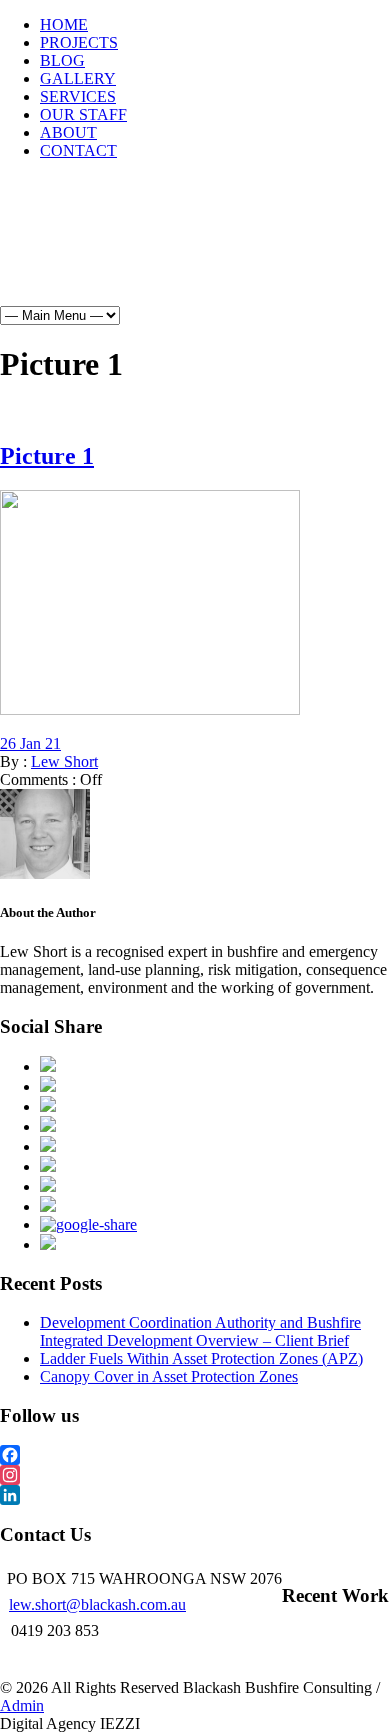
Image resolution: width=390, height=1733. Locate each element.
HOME (64, 24)
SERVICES (78, 96)
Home (73, 228)
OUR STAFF (83, 114)
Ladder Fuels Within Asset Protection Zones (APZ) (201, 1358)
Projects (154, 228)
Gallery (149, 264)
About (76, 336)
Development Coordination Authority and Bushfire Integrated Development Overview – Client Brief (200, 1331)
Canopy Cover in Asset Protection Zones (169, 1376)
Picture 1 (47, 456)
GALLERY (78, 78)
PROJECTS (79, 42)
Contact (159, 336)
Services (83, 300)
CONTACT (78, 150)
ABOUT (68, 132)
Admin (22, 1705)
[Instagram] (195, 1475)
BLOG (62, 60)
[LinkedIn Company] (195, 1495)
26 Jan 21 (30, 743)
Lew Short (64, 761)
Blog (71, 264)
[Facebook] (195, 1455)
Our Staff (177, 300)
